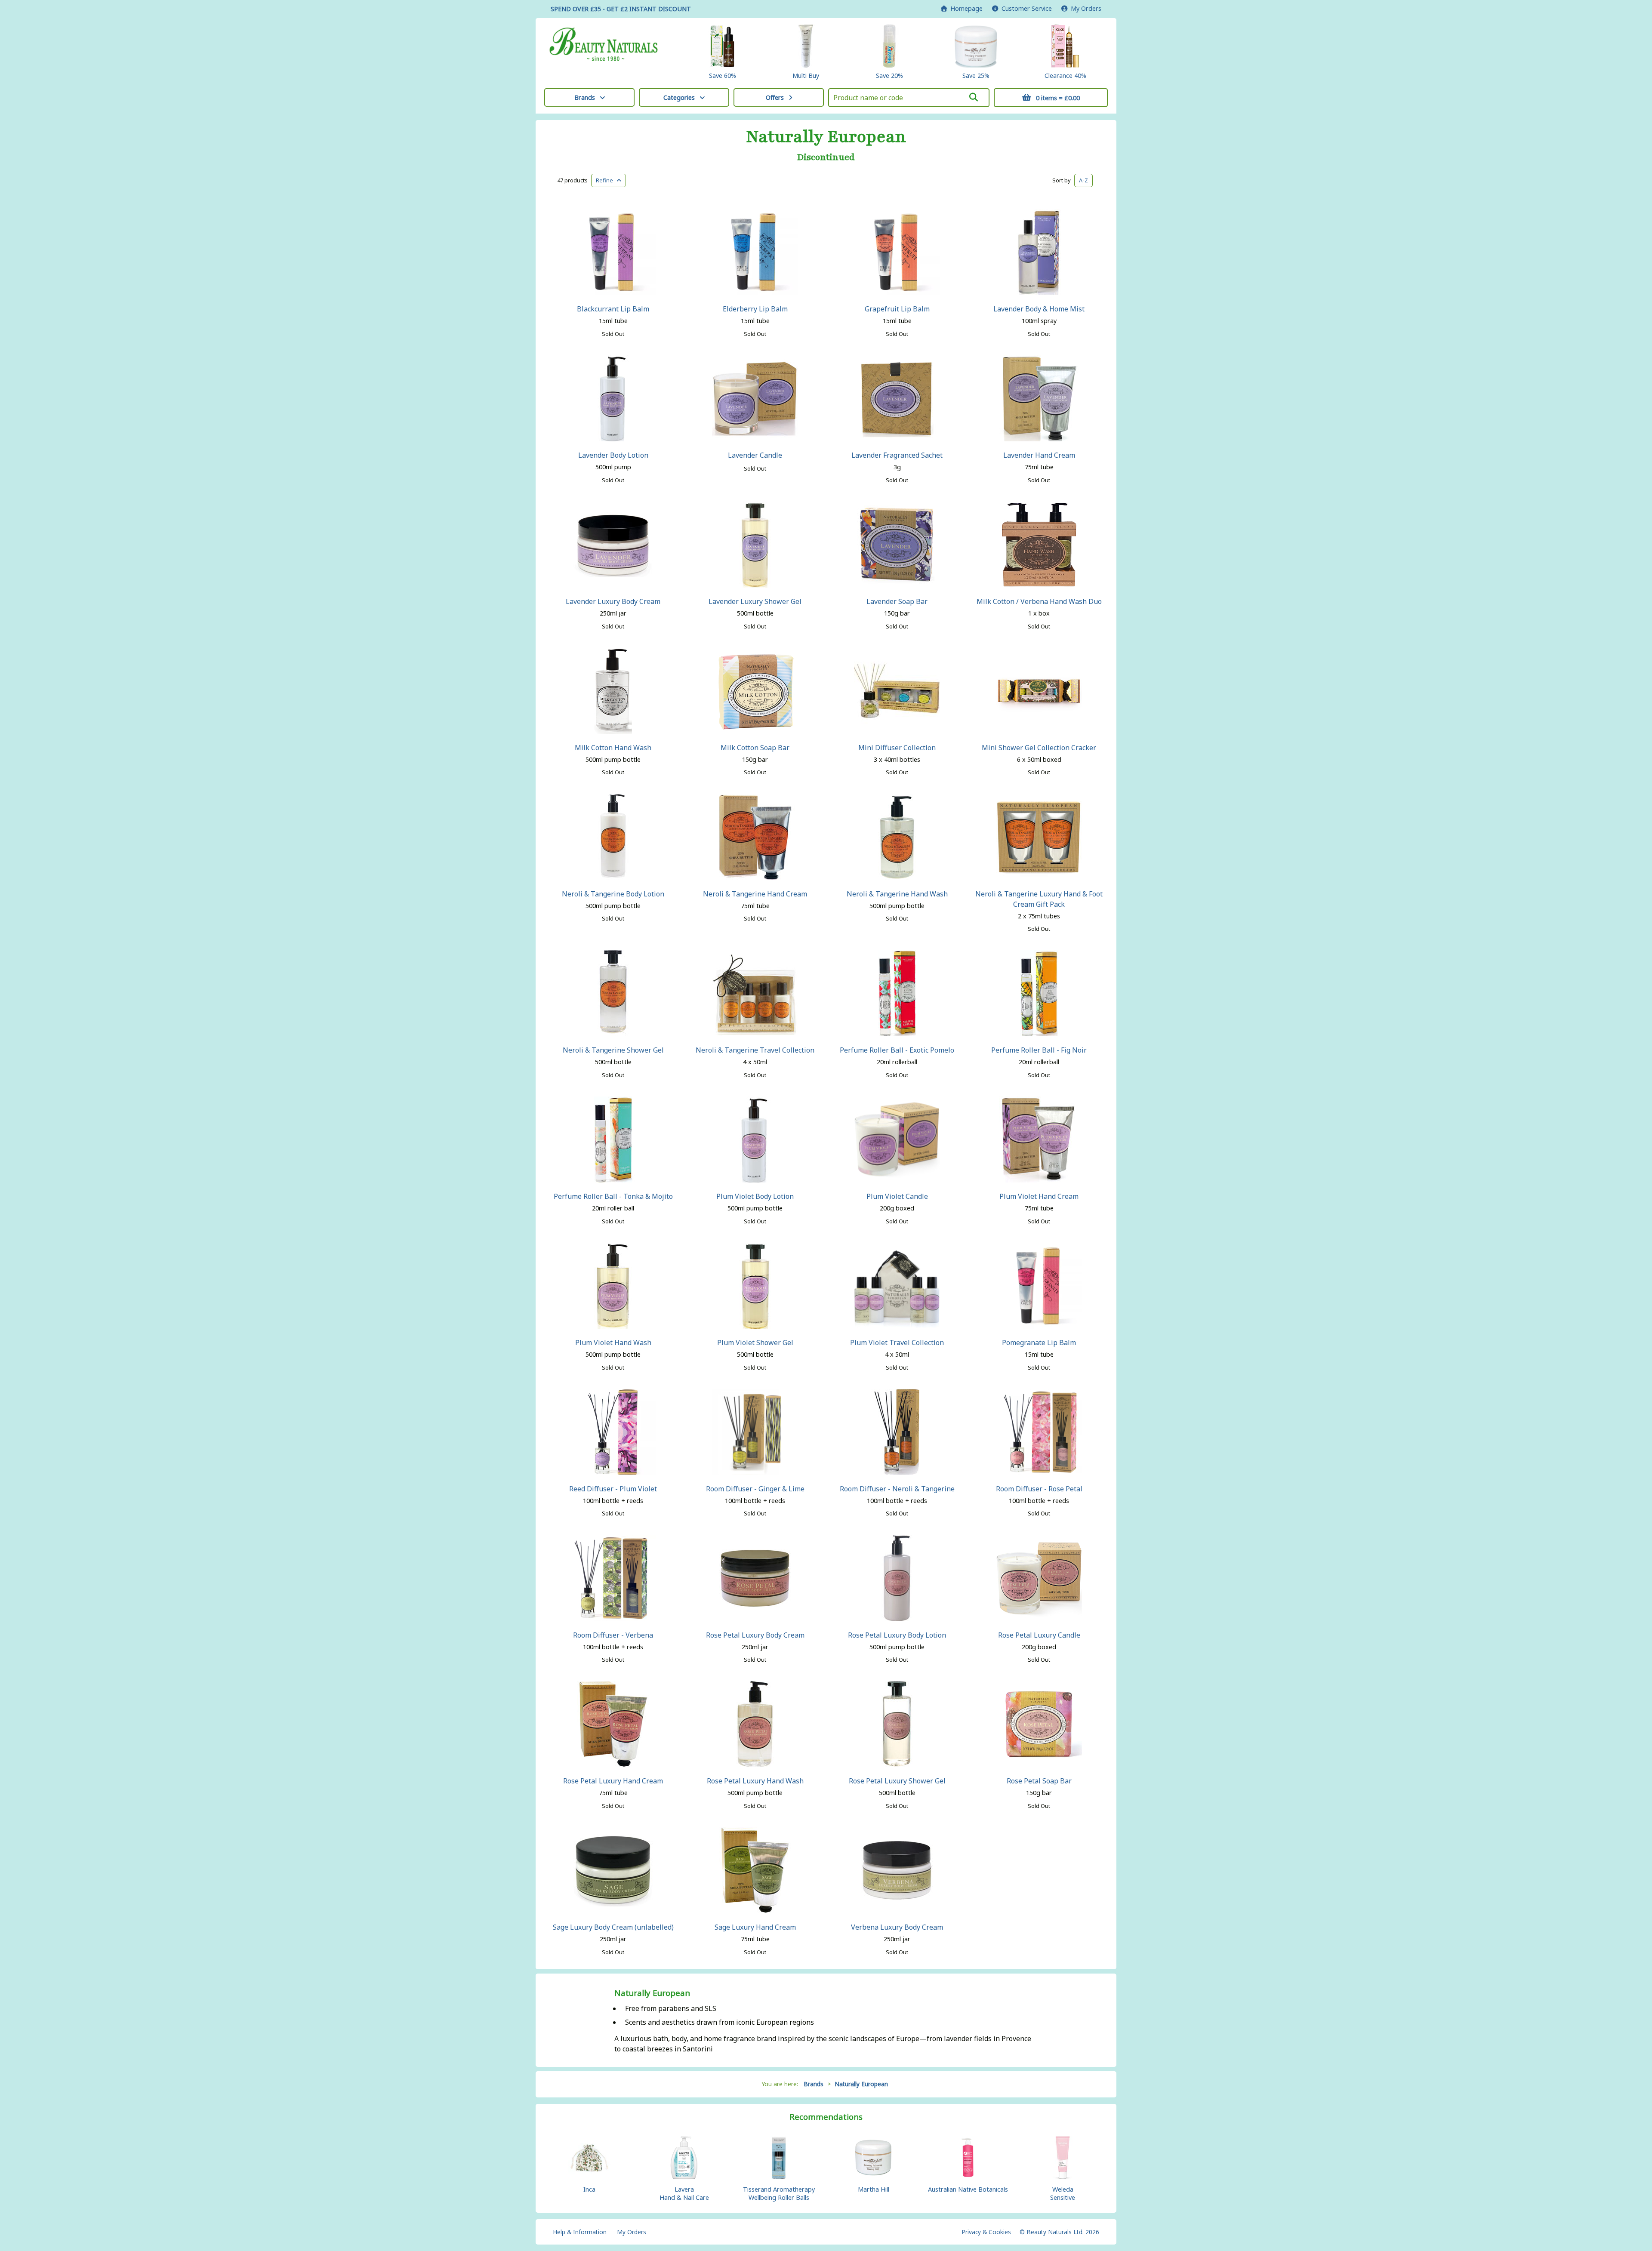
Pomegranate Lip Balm (1039, 1343)
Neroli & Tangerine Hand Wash (897, 894)
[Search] (974, 97)
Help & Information (580, 2232)
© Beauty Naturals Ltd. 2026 (1059, 2232)
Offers (775, 97)
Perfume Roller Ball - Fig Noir (1039, 1050)
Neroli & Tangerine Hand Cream (755, 894)
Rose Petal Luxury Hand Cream (613, 1781)
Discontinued (826, 157)
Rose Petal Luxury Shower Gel (897, 1781)
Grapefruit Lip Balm (897, 309)
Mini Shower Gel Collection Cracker (1039, 748)
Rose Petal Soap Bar (1039, 1781)
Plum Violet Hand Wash (613, 1343)
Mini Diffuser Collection (897, 748)
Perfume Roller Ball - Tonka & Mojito (613, 1196)
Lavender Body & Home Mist (1039, 309)
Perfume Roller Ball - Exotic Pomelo (897, 1050)
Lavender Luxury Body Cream (613, 601)
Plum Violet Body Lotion (755, 1196)
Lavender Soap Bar (897, 601)
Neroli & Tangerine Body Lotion (613, 894)
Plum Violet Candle (897, 1196)
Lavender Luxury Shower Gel (755, 601)
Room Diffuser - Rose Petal (1039, 1489)
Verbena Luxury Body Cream (897, 1927)
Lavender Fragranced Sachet (897, 455)
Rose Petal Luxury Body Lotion (897, 1635)
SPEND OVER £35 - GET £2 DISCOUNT (621, 9)
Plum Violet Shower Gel (755, 1343)
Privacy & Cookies (986, 2232)
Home (965, 8)
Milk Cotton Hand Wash (613, 748)
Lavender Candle (755, 455)
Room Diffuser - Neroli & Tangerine (897, 1489)
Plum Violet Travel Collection (897, 1343)
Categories (679, 97)
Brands (585, 97)
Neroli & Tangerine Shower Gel (613, 1050)
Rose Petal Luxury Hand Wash (755, 1781)
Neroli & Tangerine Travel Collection (755, 1050)
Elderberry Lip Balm (755, 309)
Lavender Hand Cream (1039, 455)
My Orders (1084, 8)
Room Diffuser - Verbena (613, 1635)
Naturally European (826, 137)
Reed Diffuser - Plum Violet (613, 1489)
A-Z (1083, 180)
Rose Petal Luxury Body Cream (755, 1635)
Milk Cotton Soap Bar (755, 748)
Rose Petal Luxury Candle (1039, 1635)
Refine (606, 180)
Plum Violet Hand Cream (1039, 1196)
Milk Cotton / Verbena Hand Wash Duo (1039, 601)
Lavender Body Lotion (613, 455)
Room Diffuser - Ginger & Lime (755, 1489)
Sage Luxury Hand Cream (755, 1927)
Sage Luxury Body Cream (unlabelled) (613, 1927)
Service (1027, 8)
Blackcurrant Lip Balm (613, 309)
